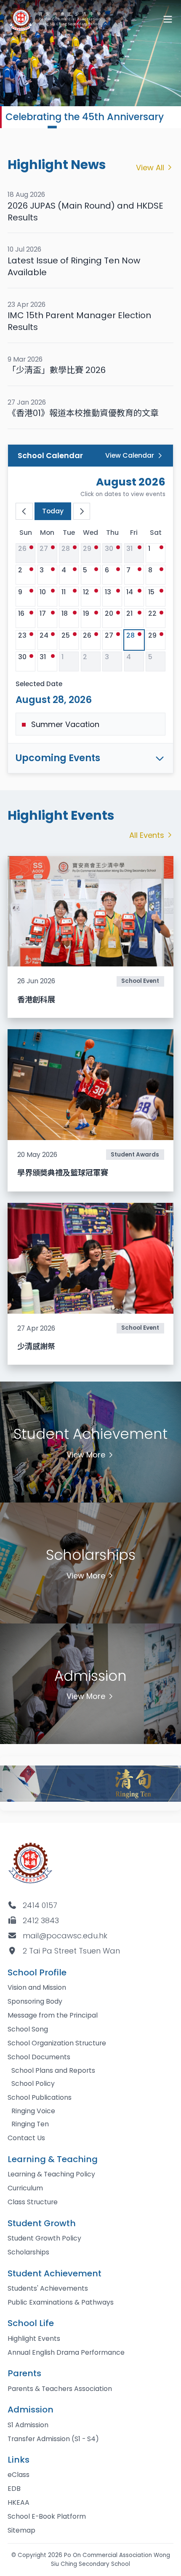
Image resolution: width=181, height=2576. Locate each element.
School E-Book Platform (47, 2516)
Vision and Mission (37, 1987)
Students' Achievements (48, 2288)
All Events (147, 835)
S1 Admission (28, 2425)
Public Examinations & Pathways (61, 2302)
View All (150, 168)
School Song (28, 2029)
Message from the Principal (53, 2015)
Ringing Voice (33, 2111)
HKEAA (19, 2502)
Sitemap (21, 2530)
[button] (30, 127)
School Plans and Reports (53, 2070)
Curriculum (25, 2188)
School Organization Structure (57, 2043)
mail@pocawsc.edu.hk (65, 1936)
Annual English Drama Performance (66, 2352)
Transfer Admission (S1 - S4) (53, 2439)
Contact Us (26, 2138)
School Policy (33, 2084)
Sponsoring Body (35, 2001)
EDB (14, 2489)
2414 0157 (40, 1905)
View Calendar (130, 455)
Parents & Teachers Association (60, 2389)
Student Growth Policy (44, 2238)
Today (53, 511)
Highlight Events (34, 2339)
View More (86, 1455)
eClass (19, 2475)
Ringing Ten (30, 2124)
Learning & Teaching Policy (51, 2174)
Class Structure (33, 2202)
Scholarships (28, 2252)
